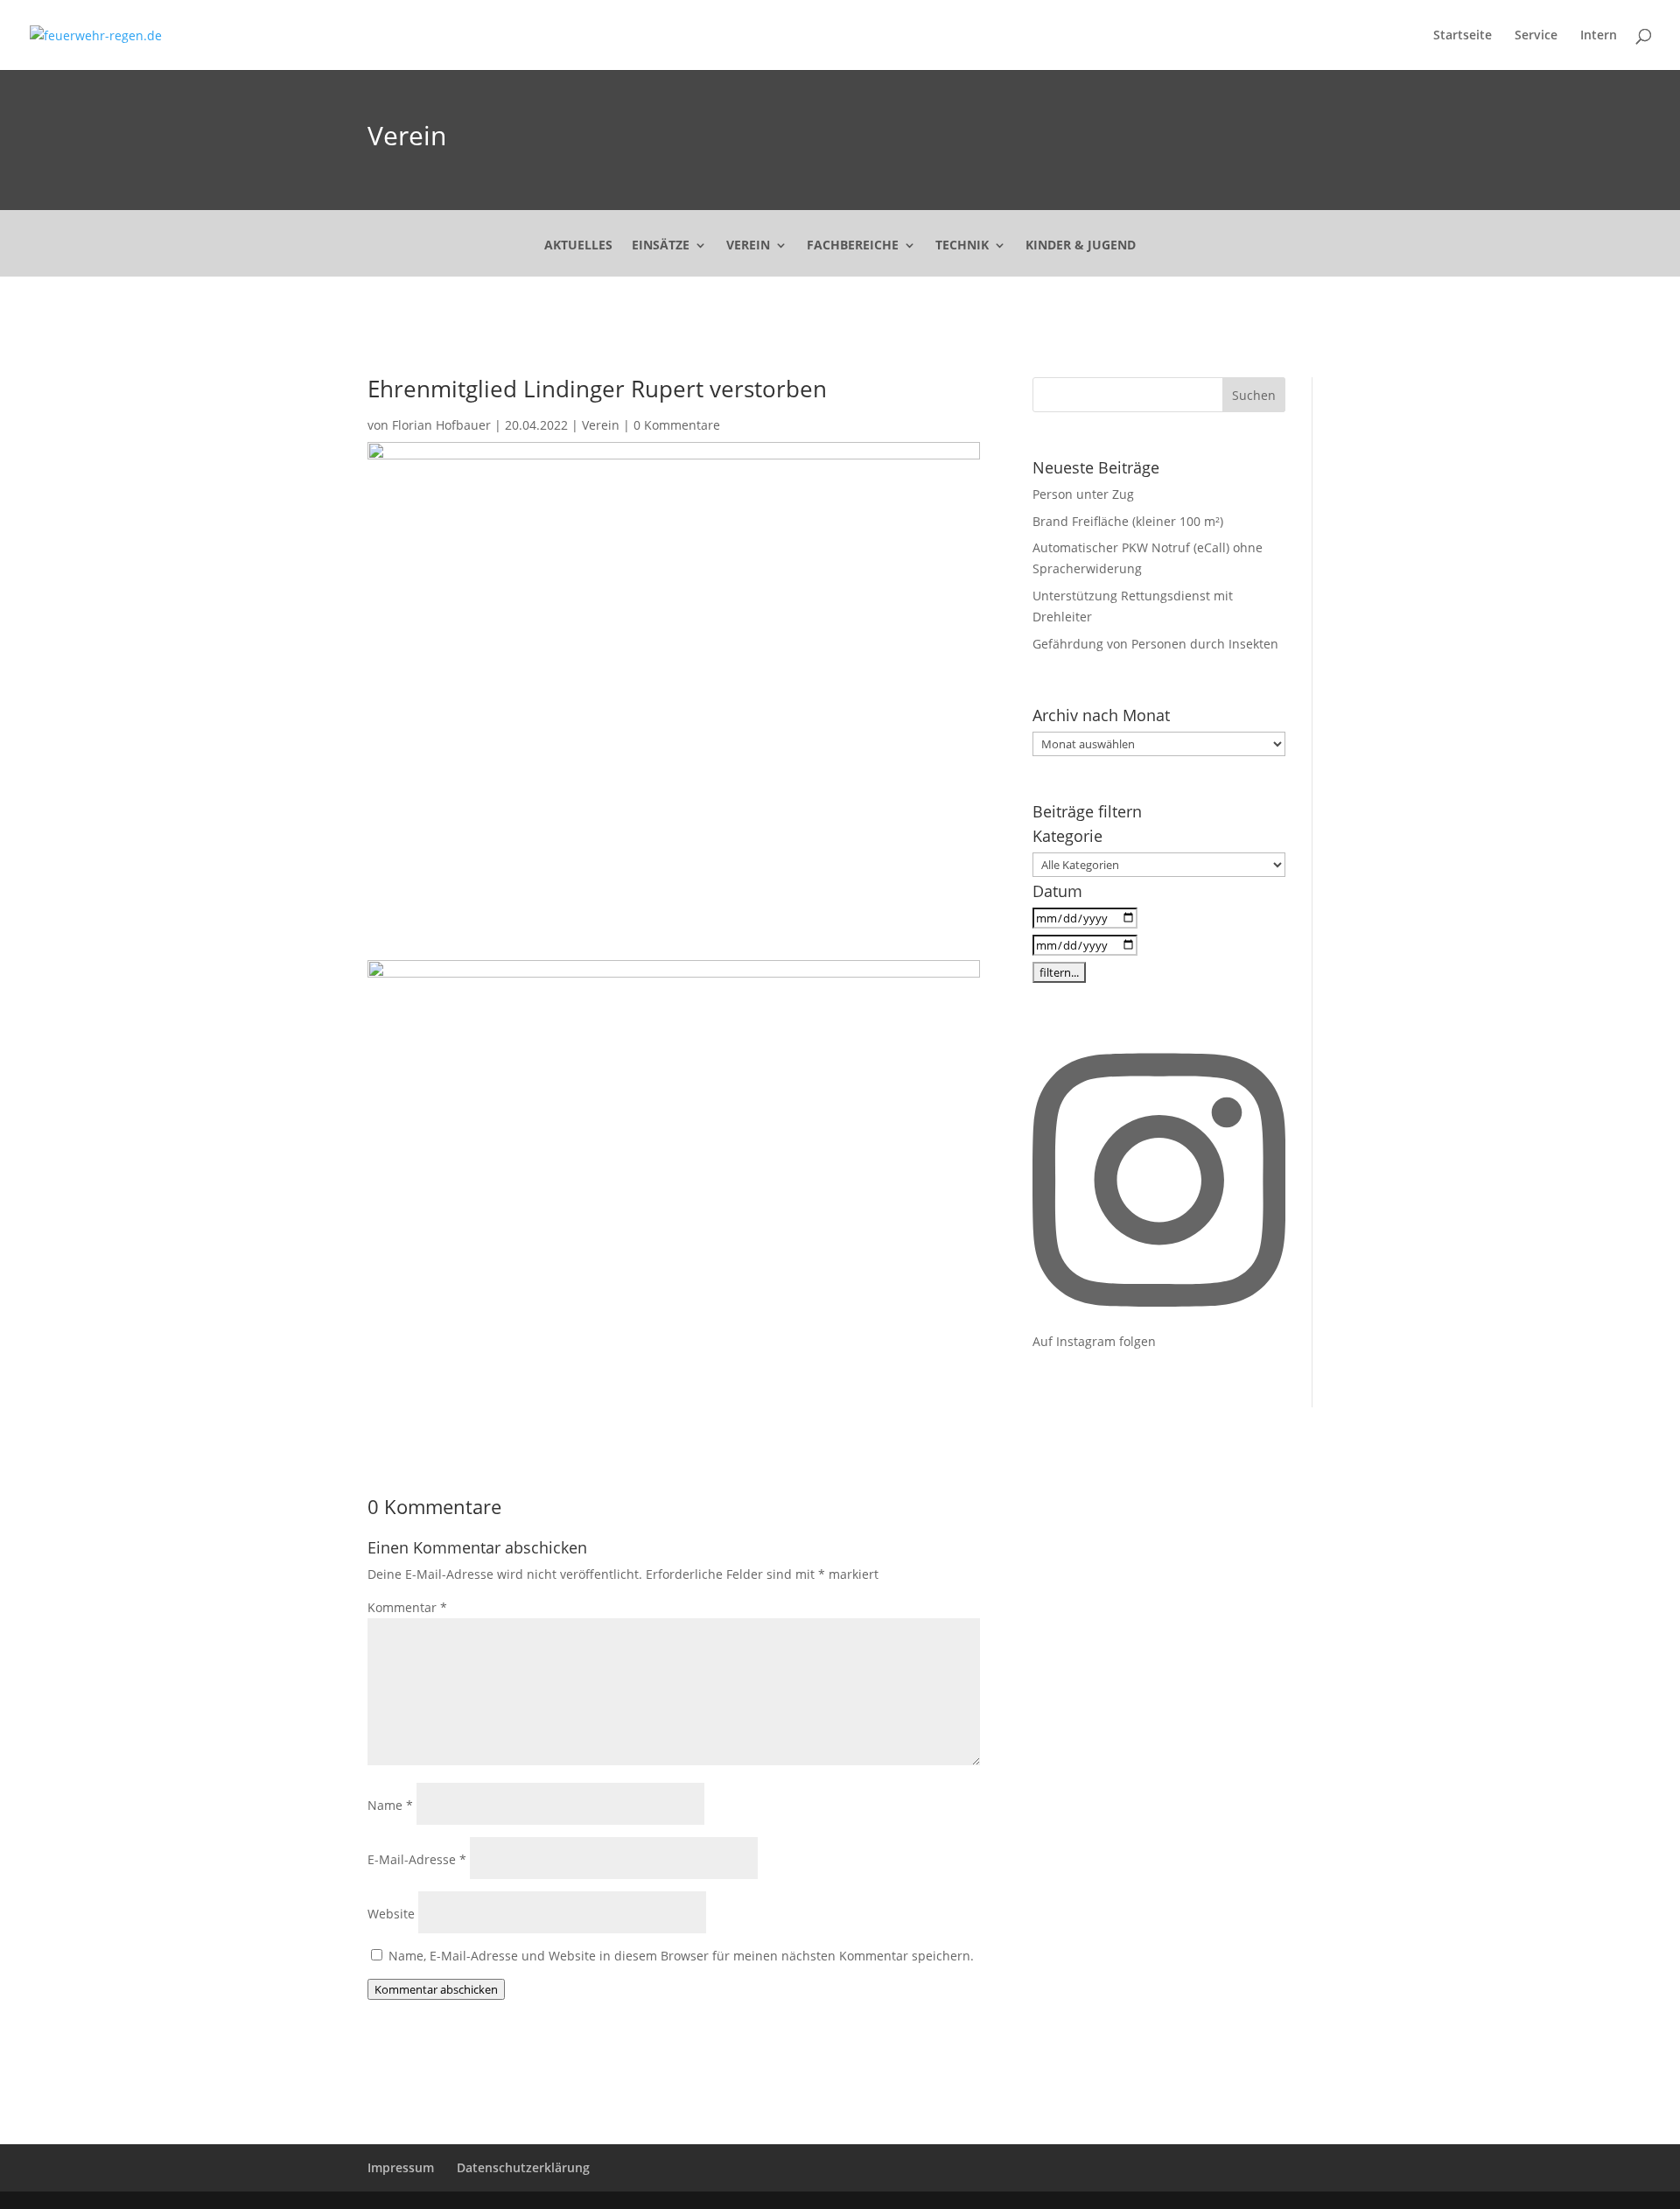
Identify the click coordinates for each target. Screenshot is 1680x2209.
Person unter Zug (1083, 494)
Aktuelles (578, 246)
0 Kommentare (677, 425)
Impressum (401, 2167)
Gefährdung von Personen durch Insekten (1155, 644)
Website (391, 1914)
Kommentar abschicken (436, 1989)
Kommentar (407, 1607)
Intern (1599, 36)
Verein (407, 135)
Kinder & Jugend (1081, 246)
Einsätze (661, 246)
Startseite (1463, 36)
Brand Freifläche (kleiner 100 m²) (1128, 521)
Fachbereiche (853, 246)
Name (390, 1805)
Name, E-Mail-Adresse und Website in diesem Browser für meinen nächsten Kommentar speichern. (681, 1956)
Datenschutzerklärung (523, 2167)
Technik (962, 246)
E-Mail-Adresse (417, 1859)
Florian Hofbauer (441, 425)
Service (1536, 36)
